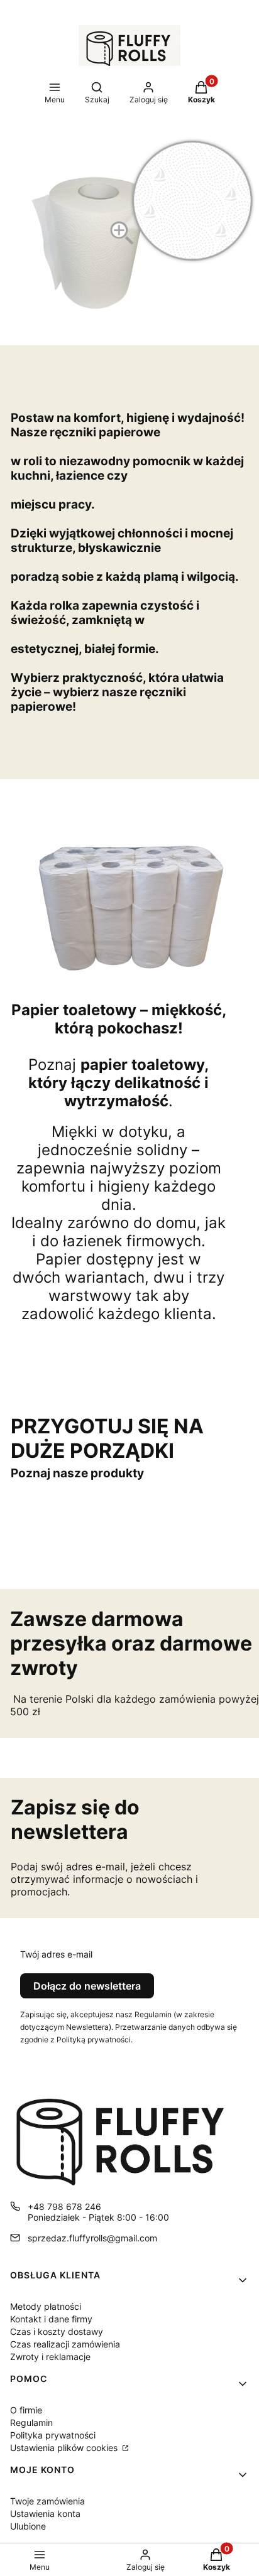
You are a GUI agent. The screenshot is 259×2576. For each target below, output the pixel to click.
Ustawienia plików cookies (65, 2448)
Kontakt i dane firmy (51, 2319)
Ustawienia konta (45, 2514)
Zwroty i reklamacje (50, 2357)
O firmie (26, 2410)
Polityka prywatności (53, 2435)
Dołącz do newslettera (87, 1986)
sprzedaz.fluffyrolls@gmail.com (92, 2238)
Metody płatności (46, 2306)
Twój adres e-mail (56, 1954)
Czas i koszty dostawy (57, 2331)
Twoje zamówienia (47, 2501)
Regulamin (31, 2422)
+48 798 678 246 (64, 2207)
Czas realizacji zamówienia (65, 2344)
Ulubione (28, 2526)
